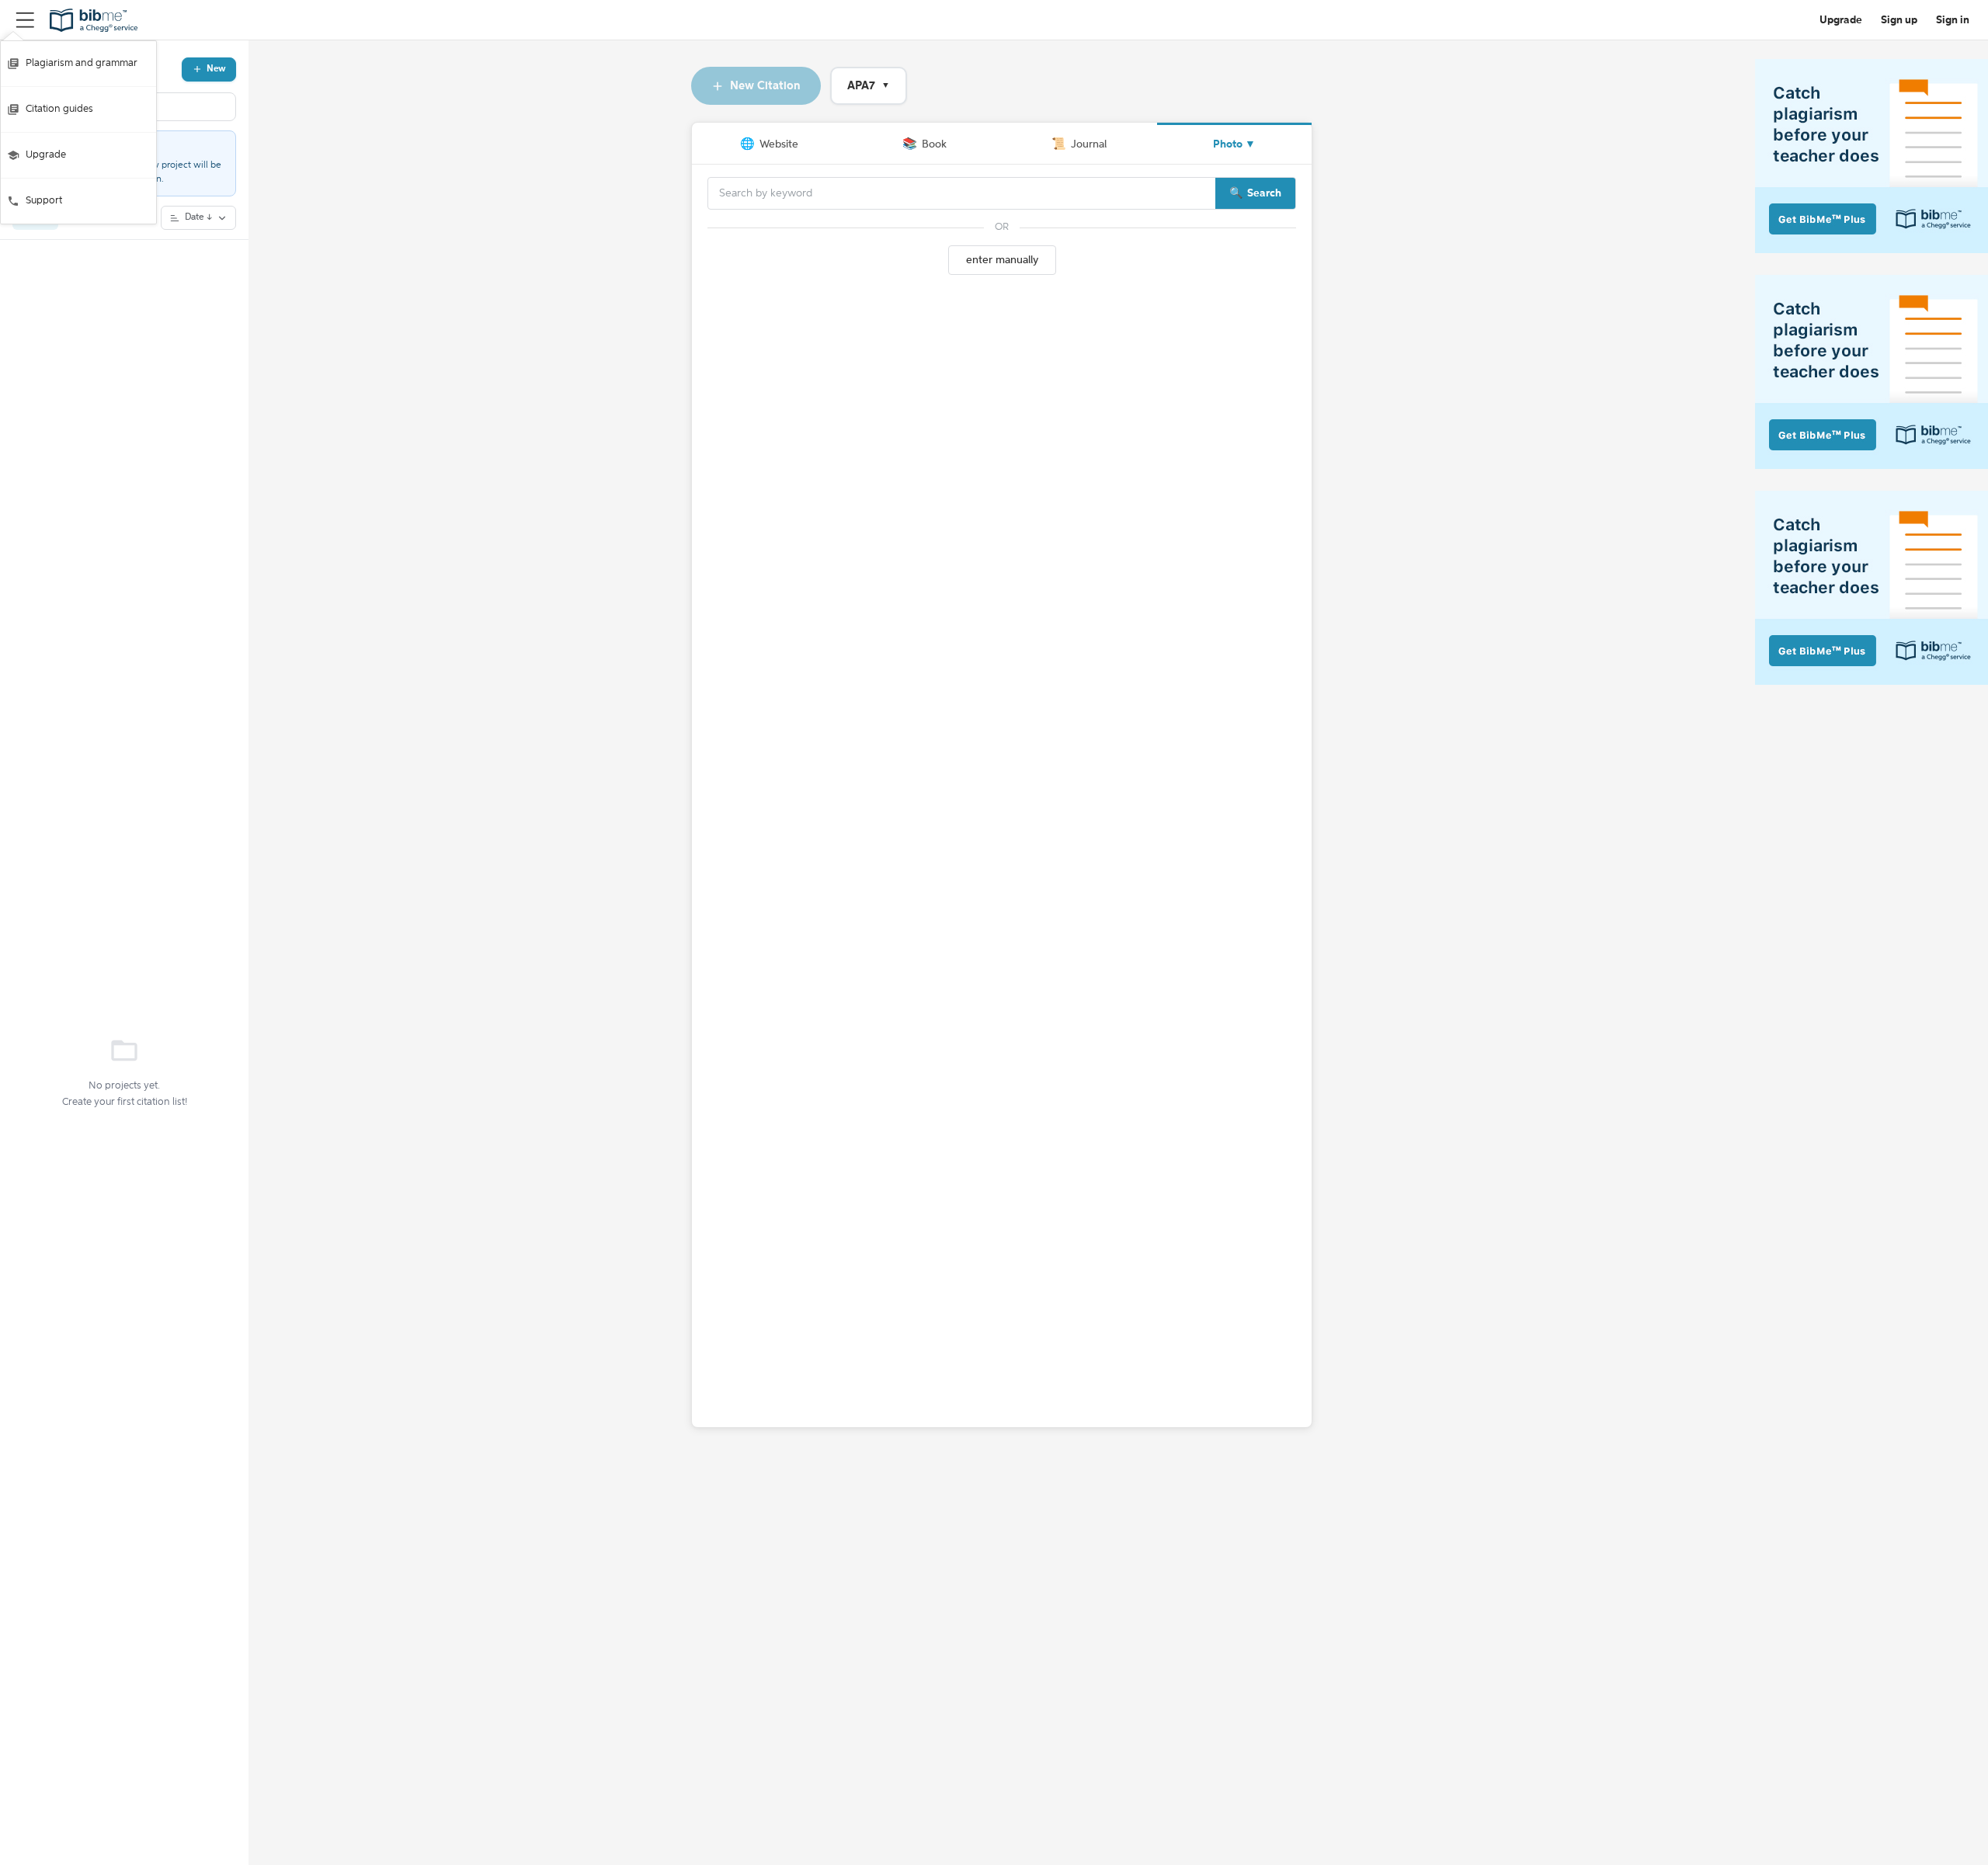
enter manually (1002, 260)
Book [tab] (924, 144)
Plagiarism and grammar (82, 63)
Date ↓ (198, 217)
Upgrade (46, 155)
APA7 (869, 86)
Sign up (1899, 20)
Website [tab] (769, 144)
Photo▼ (1234, 144)
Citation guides (59, 109)
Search (1264, 193)
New (216, 69)
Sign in (1953, 20)
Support (44, 201)
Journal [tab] (1079, 144)
